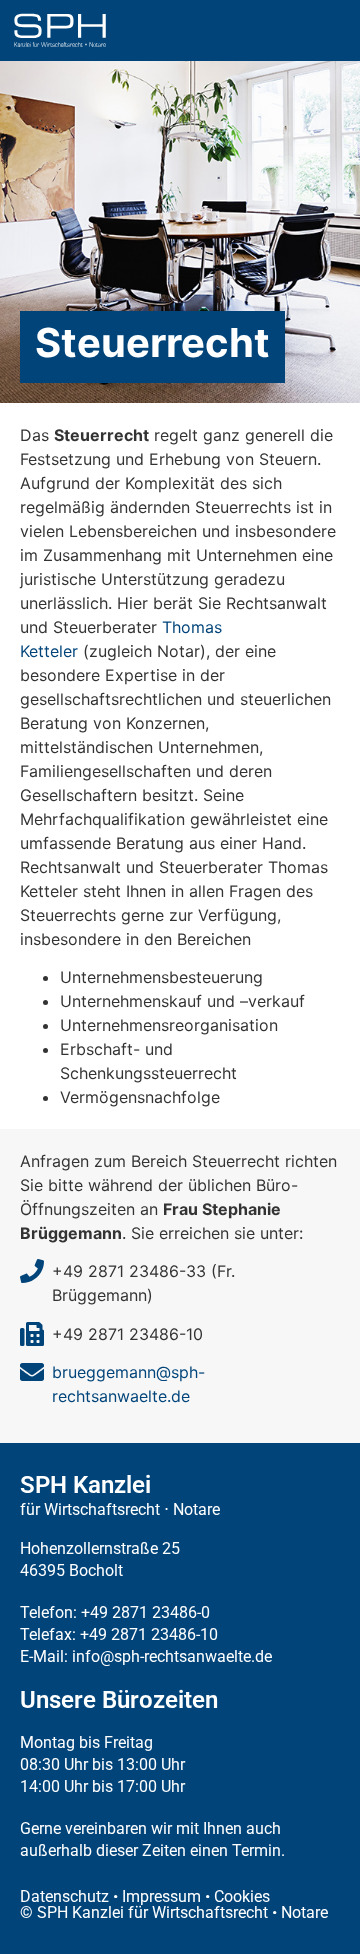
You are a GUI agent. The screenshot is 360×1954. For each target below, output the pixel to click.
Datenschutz (64, 1896)
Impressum (161, 1896)
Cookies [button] (242, 1896)
